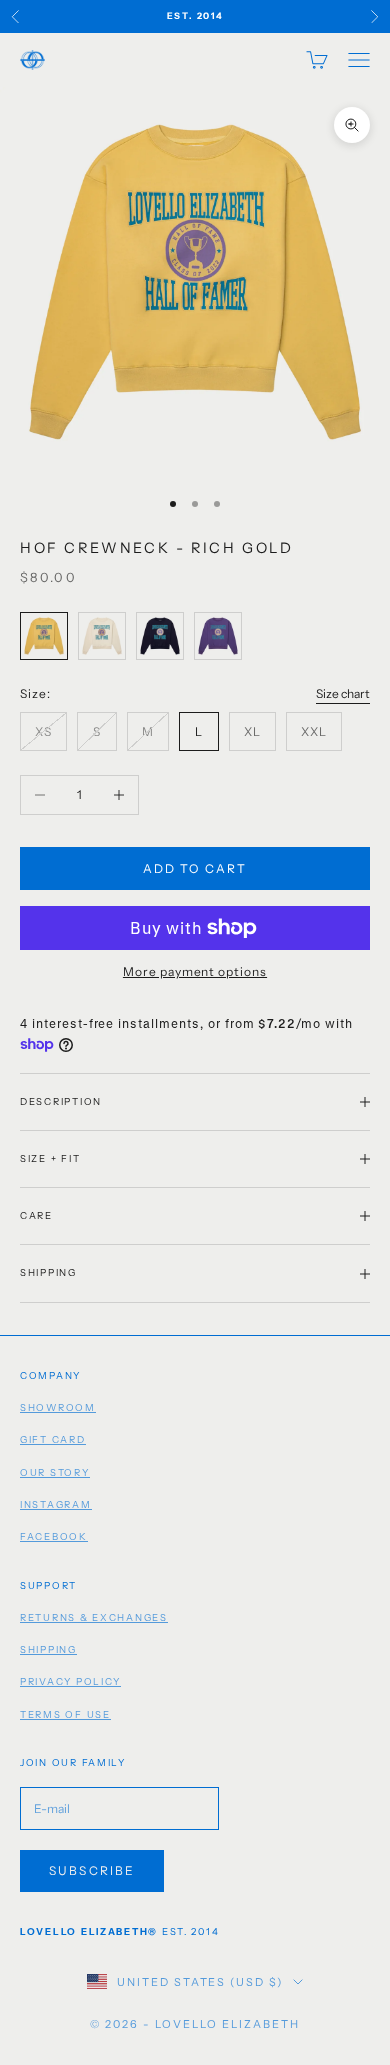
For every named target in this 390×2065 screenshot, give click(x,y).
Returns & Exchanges (94, 1617)
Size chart (343, 693)
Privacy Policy (70, 1681)
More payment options (195, 971)
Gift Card (53, 1439)
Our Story (55, 1472)
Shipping (48, 1649)
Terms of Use (65, 1714)
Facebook (54, 1536)
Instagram (56, 1504)
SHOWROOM (58, 1407)
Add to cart (195, 868)
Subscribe (92, 1870)
